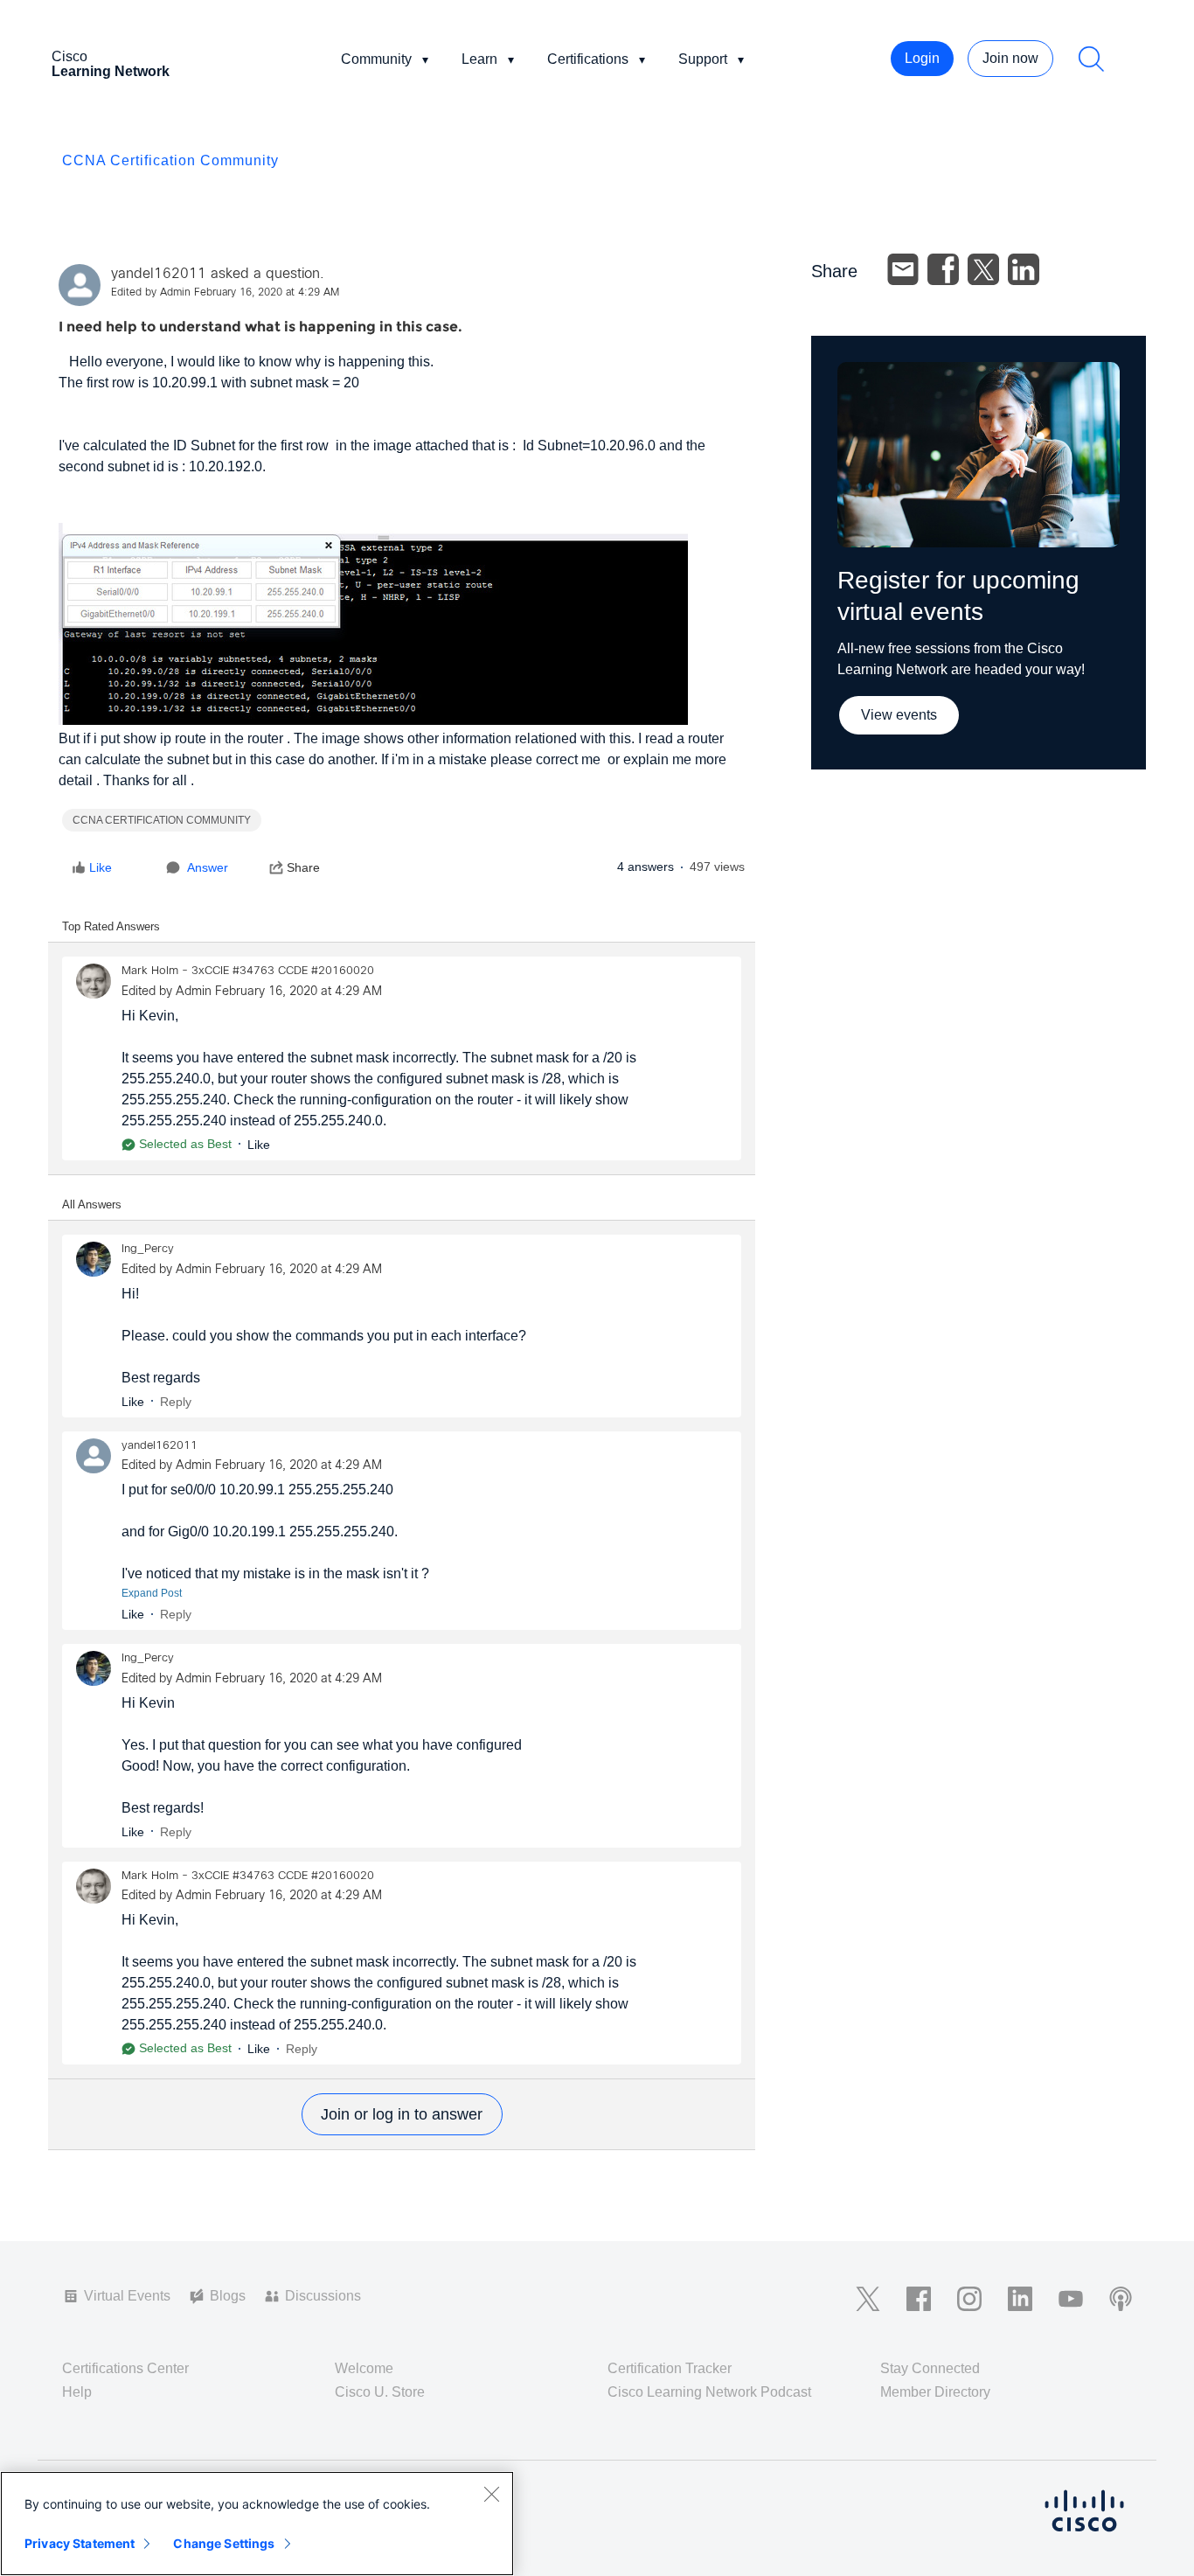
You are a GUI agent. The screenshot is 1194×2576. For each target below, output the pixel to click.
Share (303, 867)
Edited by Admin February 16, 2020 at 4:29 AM (225, 293)
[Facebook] (943, 269)
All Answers (92, 1204)
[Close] (491, 2494)
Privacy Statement (80, 2543)
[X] (983, 269)
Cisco (111, 64)
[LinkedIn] (1024, 269)
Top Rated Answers (111, 926)
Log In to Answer (402, 2114)
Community (376, 59)
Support (703, 59)
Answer (208, 867)
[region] (257, 2524)
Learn (479, 59)
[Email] (903, 269)
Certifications (588, 59)
